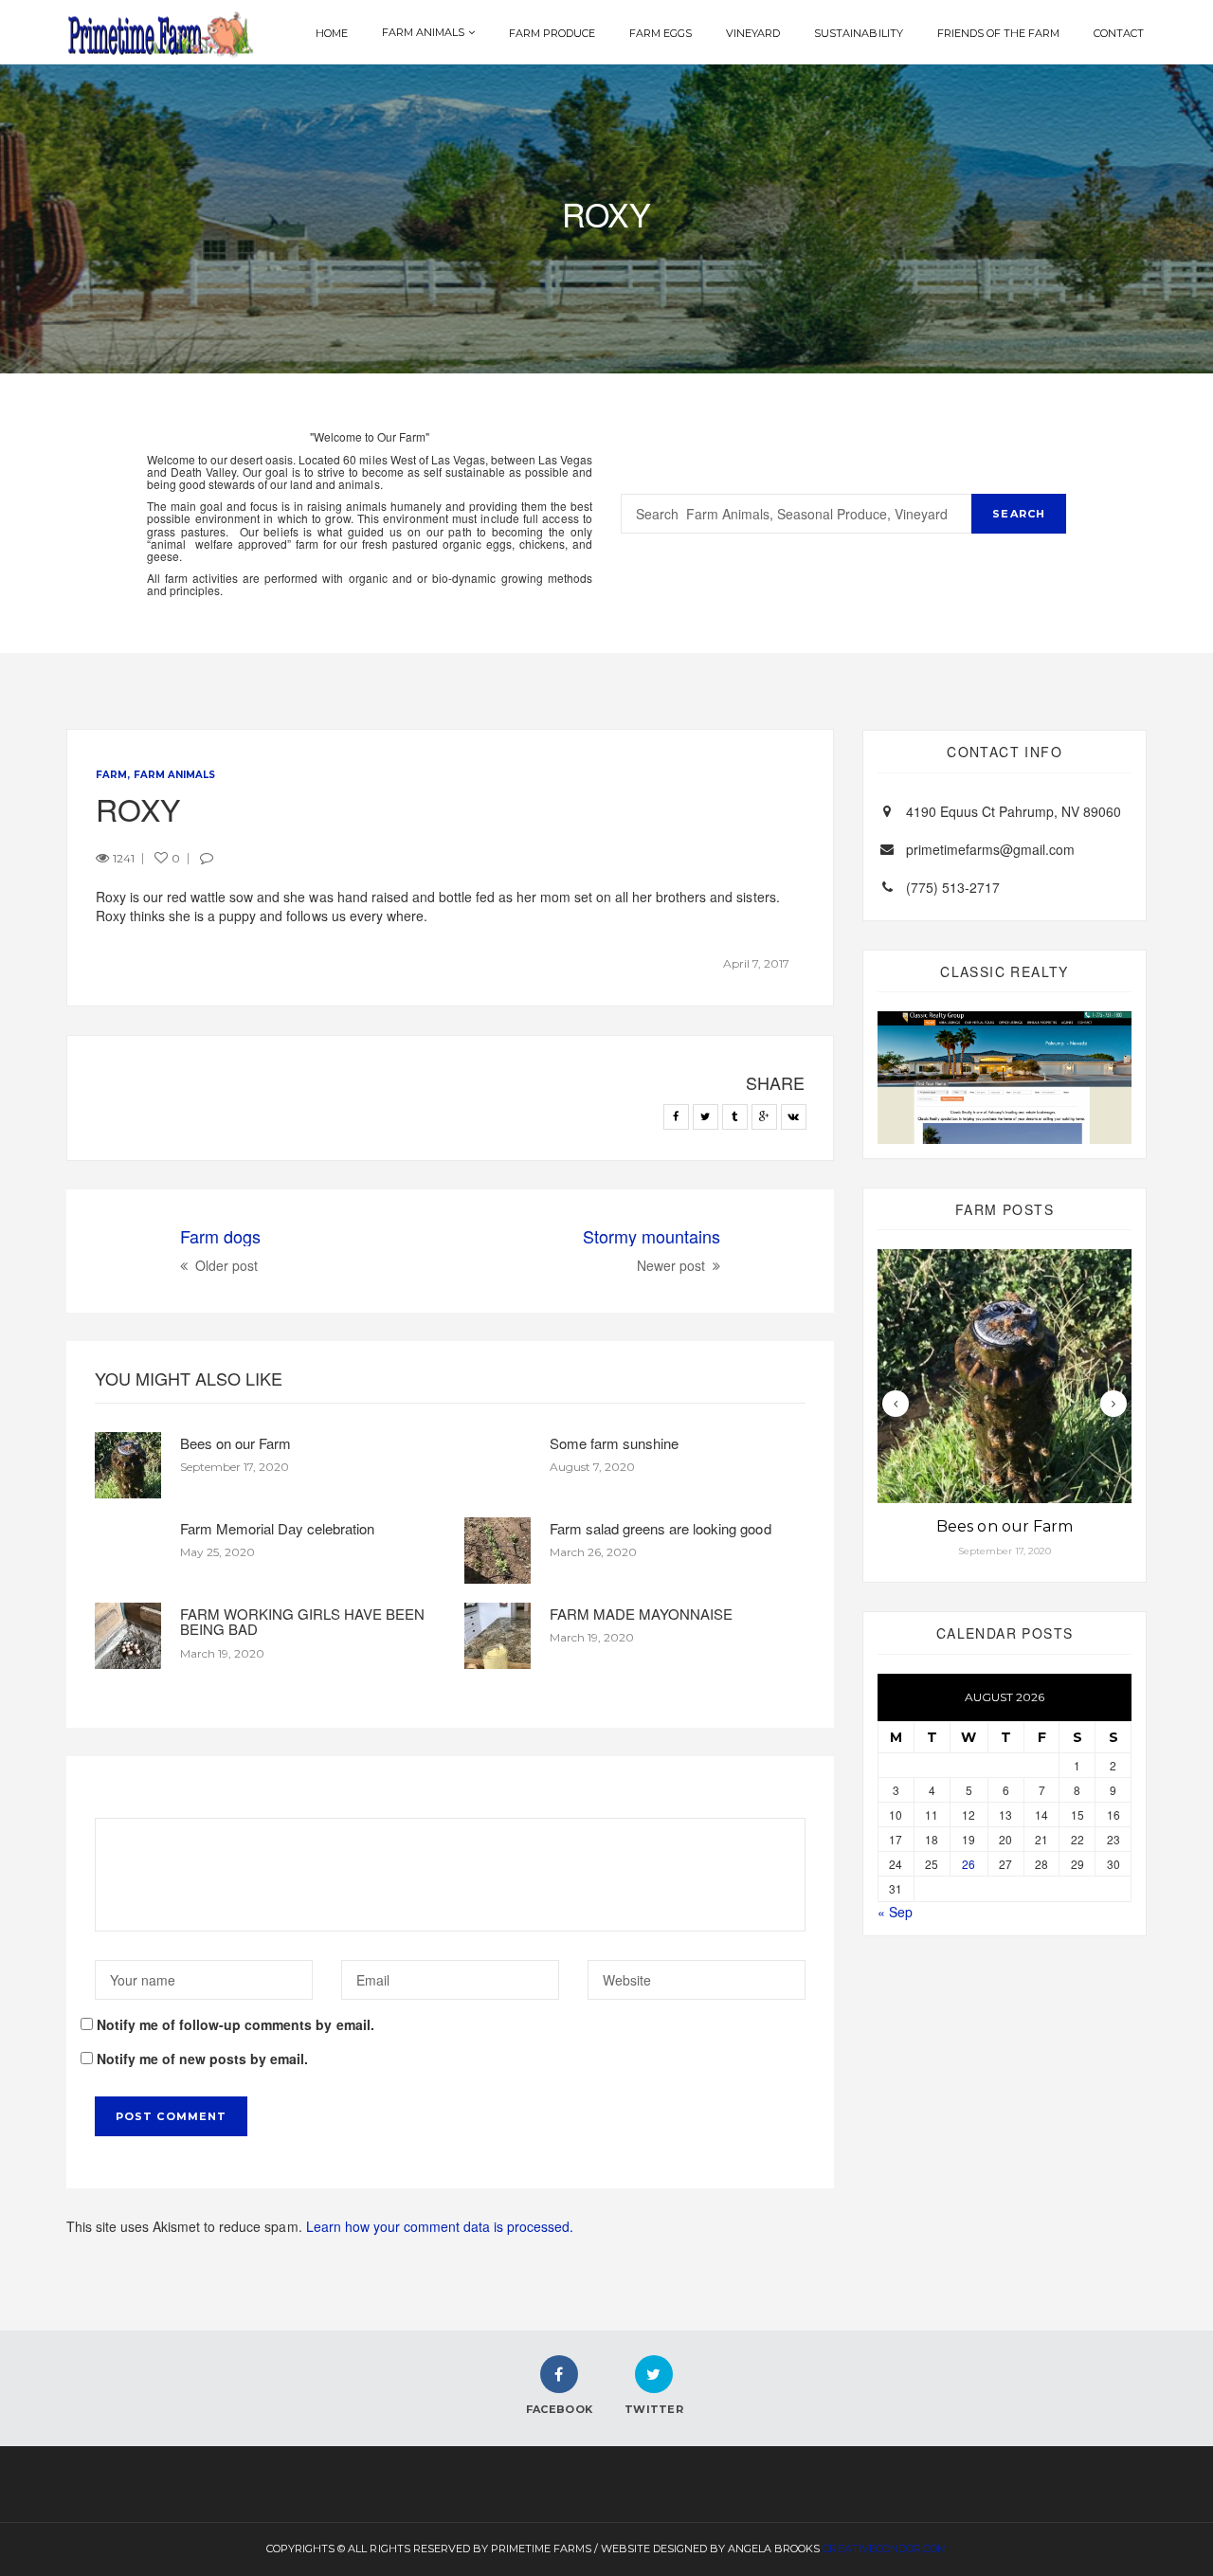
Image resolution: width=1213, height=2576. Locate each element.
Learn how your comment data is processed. (440, 2226)
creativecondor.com (884, 2549)
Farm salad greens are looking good (661, 1528)
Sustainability (858, 33)
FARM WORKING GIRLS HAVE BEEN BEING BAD (302, 1622)
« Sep (895, 1912)
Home (332, 33)
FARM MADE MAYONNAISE (641, 1614)
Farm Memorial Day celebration (277, 1528)
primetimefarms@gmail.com (990, 849)
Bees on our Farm (235, 1443)
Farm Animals (423, 32)
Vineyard (753, 33)
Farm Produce (552, 33)
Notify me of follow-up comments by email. (235, 2024)
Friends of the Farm (998, 33)
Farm (111, 775)
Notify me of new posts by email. (202, 2059)
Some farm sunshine (614, 1443)
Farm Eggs (661, 33)
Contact (1119, 33)
